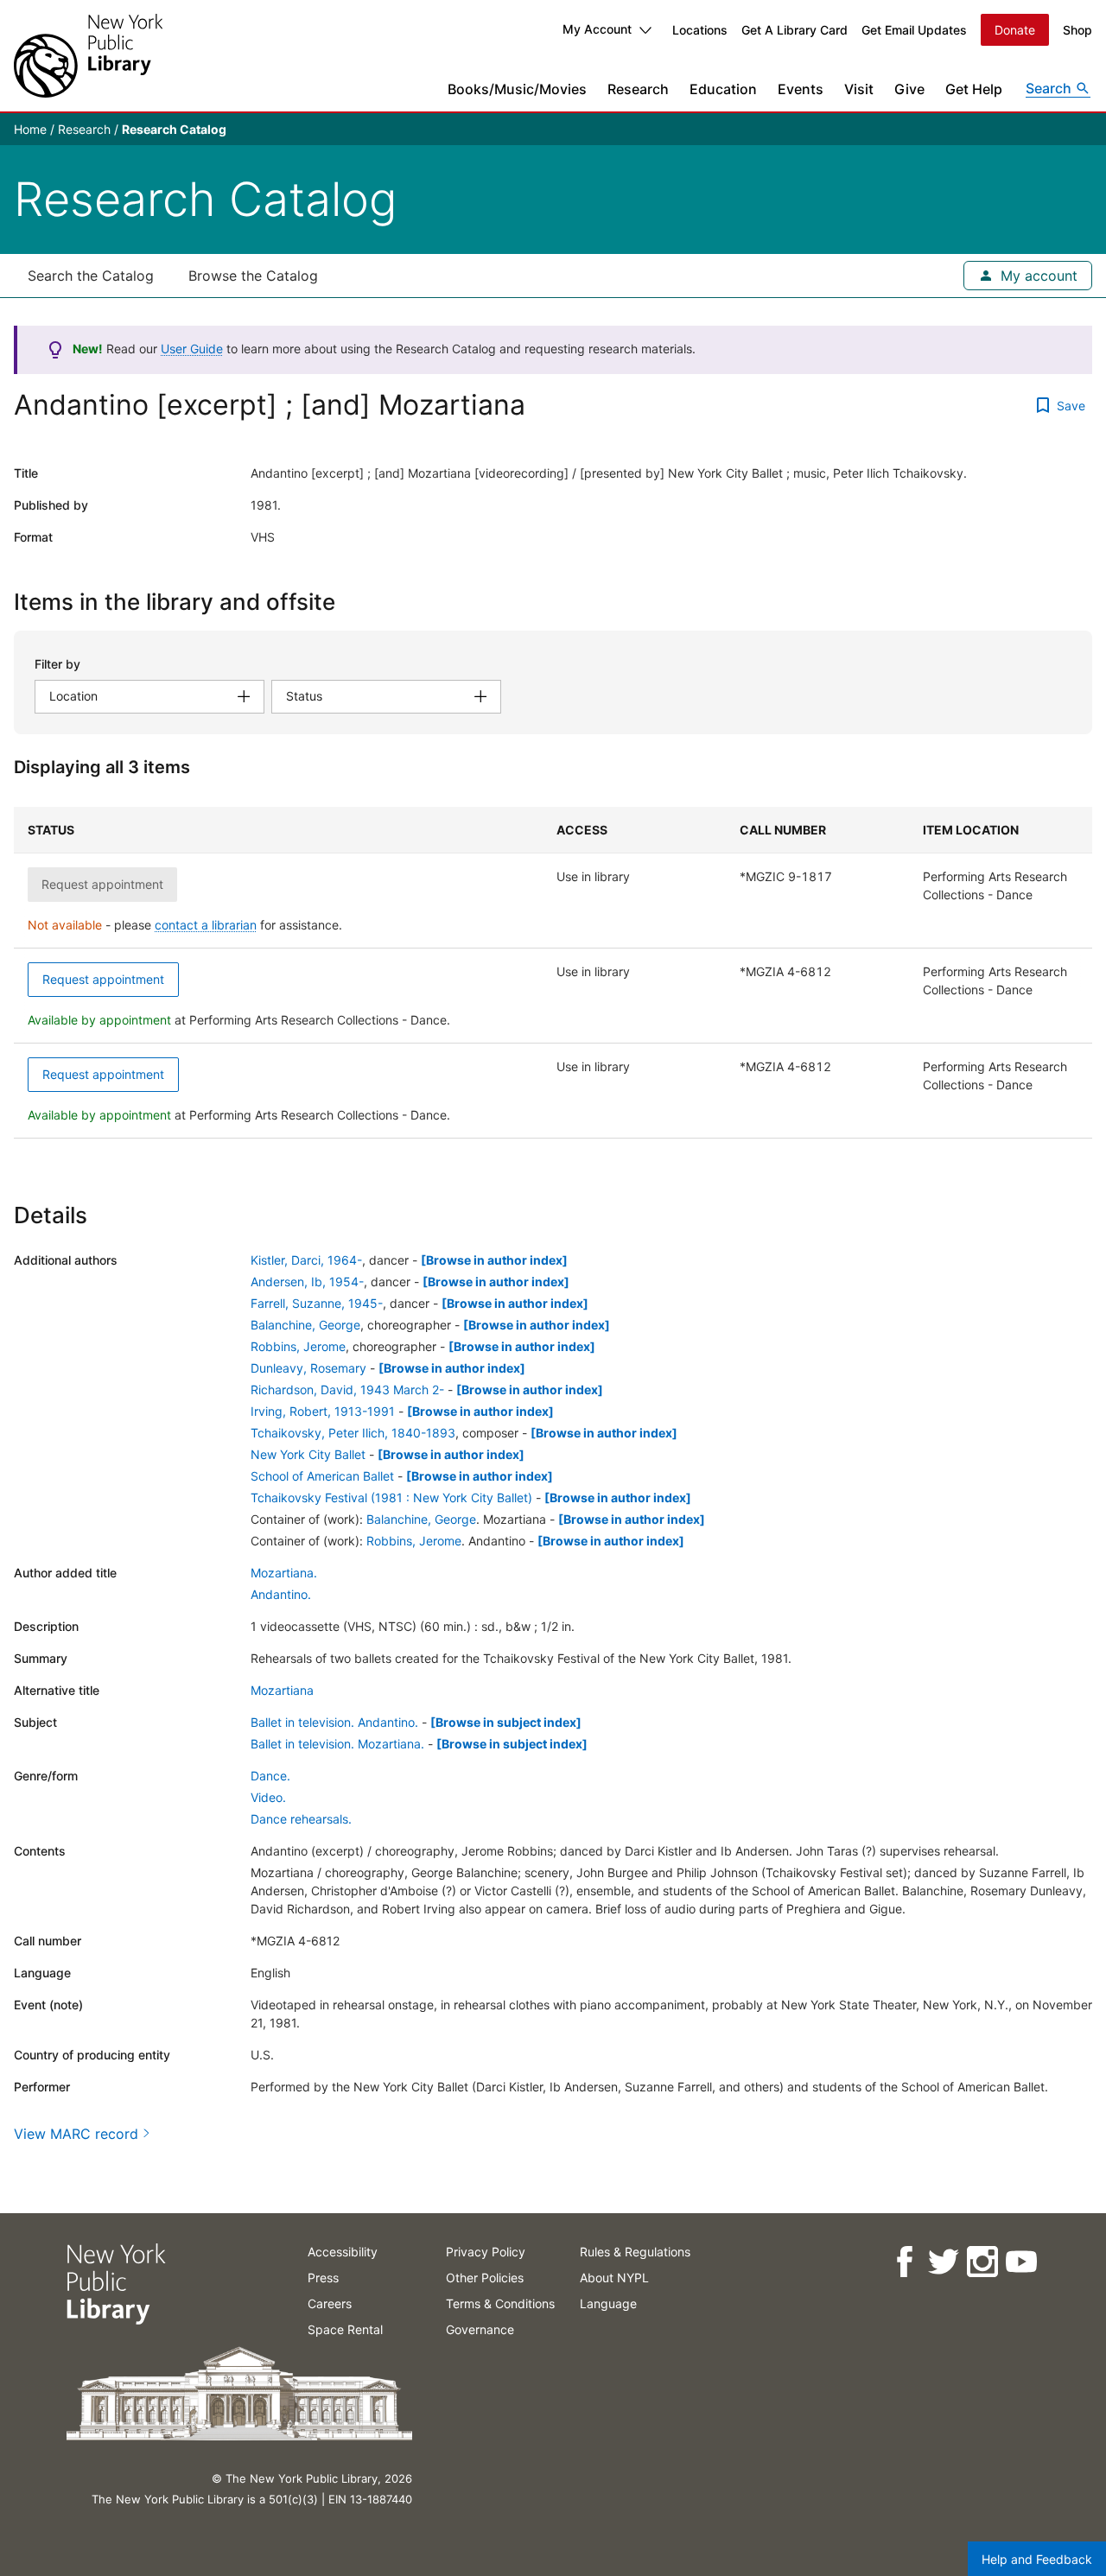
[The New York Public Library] (88, 56)
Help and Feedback (1037, 2559)
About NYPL (614, 2278)
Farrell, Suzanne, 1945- (317, 1303)
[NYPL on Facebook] (903, 2262)
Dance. (270, 1776)
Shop (1077, 30)
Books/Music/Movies (517, 89)
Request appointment (103, 979)
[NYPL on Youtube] (1020, 2262)
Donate (1015, 30)
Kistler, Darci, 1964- (306, 1260)
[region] (553, 973)
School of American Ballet (322, 1476)
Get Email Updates (914, 30)
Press (323, 2278)
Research (638, 89)
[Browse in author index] (494, 1260)
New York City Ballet (308, 1454)
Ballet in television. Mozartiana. (337, 1744)
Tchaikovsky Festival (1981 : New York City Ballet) (391, 1497)
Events (801, 89)
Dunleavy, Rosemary (308, 1368)
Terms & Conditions (500, 2303)
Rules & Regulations (635, 2252)
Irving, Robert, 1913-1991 (323, 1411)
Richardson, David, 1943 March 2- (347, 1390)
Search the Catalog (91, 276)
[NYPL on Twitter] (942, 2262)
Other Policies (485, 2278)
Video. (268, 1797)
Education (723, 89)
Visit (859, 89)
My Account (597, 29)
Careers (330, 2303)
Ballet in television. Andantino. (334, 1722)
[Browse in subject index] (506, 1722)
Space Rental (345, 2329)
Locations (700, 30)
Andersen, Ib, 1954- (307, 1282)
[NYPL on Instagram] (981, 2262)
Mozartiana (282, 1690)
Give (909, 89)
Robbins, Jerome (298, 1346)
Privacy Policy (486, 2252)
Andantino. (281, 1594)
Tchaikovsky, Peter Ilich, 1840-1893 (353, 1433)
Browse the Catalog (253, 276)
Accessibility (343, 2252)
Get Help (974, 89)
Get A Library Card (795, 30)
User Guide (192, 349)
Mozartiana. (284, 1573)
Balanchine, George (305, 1325)
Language (608, 2303)
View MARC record (76, 2134)
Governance (480, 2329)
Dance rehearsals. (301, 1819)
